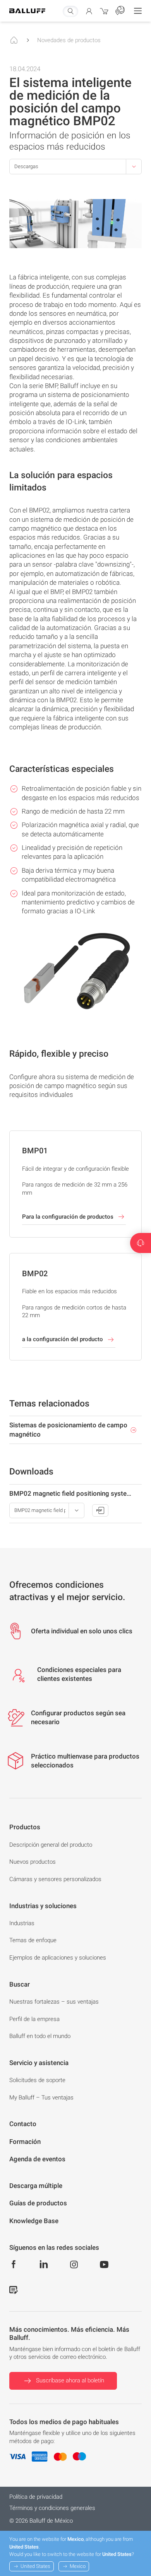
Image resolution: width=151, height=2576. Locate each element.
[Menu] (138, 11)
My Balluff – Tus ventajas (41, 2098)
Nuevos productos (33, 1862)
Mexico (78, 2566)
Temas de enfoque (33, 1940)
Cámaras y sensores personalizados (55, 1879)
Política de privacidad (36, 2497)
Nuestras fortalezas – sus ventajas (54, 2002)
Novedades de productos (69, 40)
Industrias (22, 1923)
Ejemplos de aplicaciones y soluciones (58, 1958)
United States (35, 2566)
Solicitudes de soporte (37, 2080)
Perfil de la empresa (34, 2019)
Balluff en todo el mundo (40, 2036)
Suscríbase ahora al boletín (70, 2380)
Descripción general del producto (51, 1845)
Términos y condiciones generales (52, 2508)
